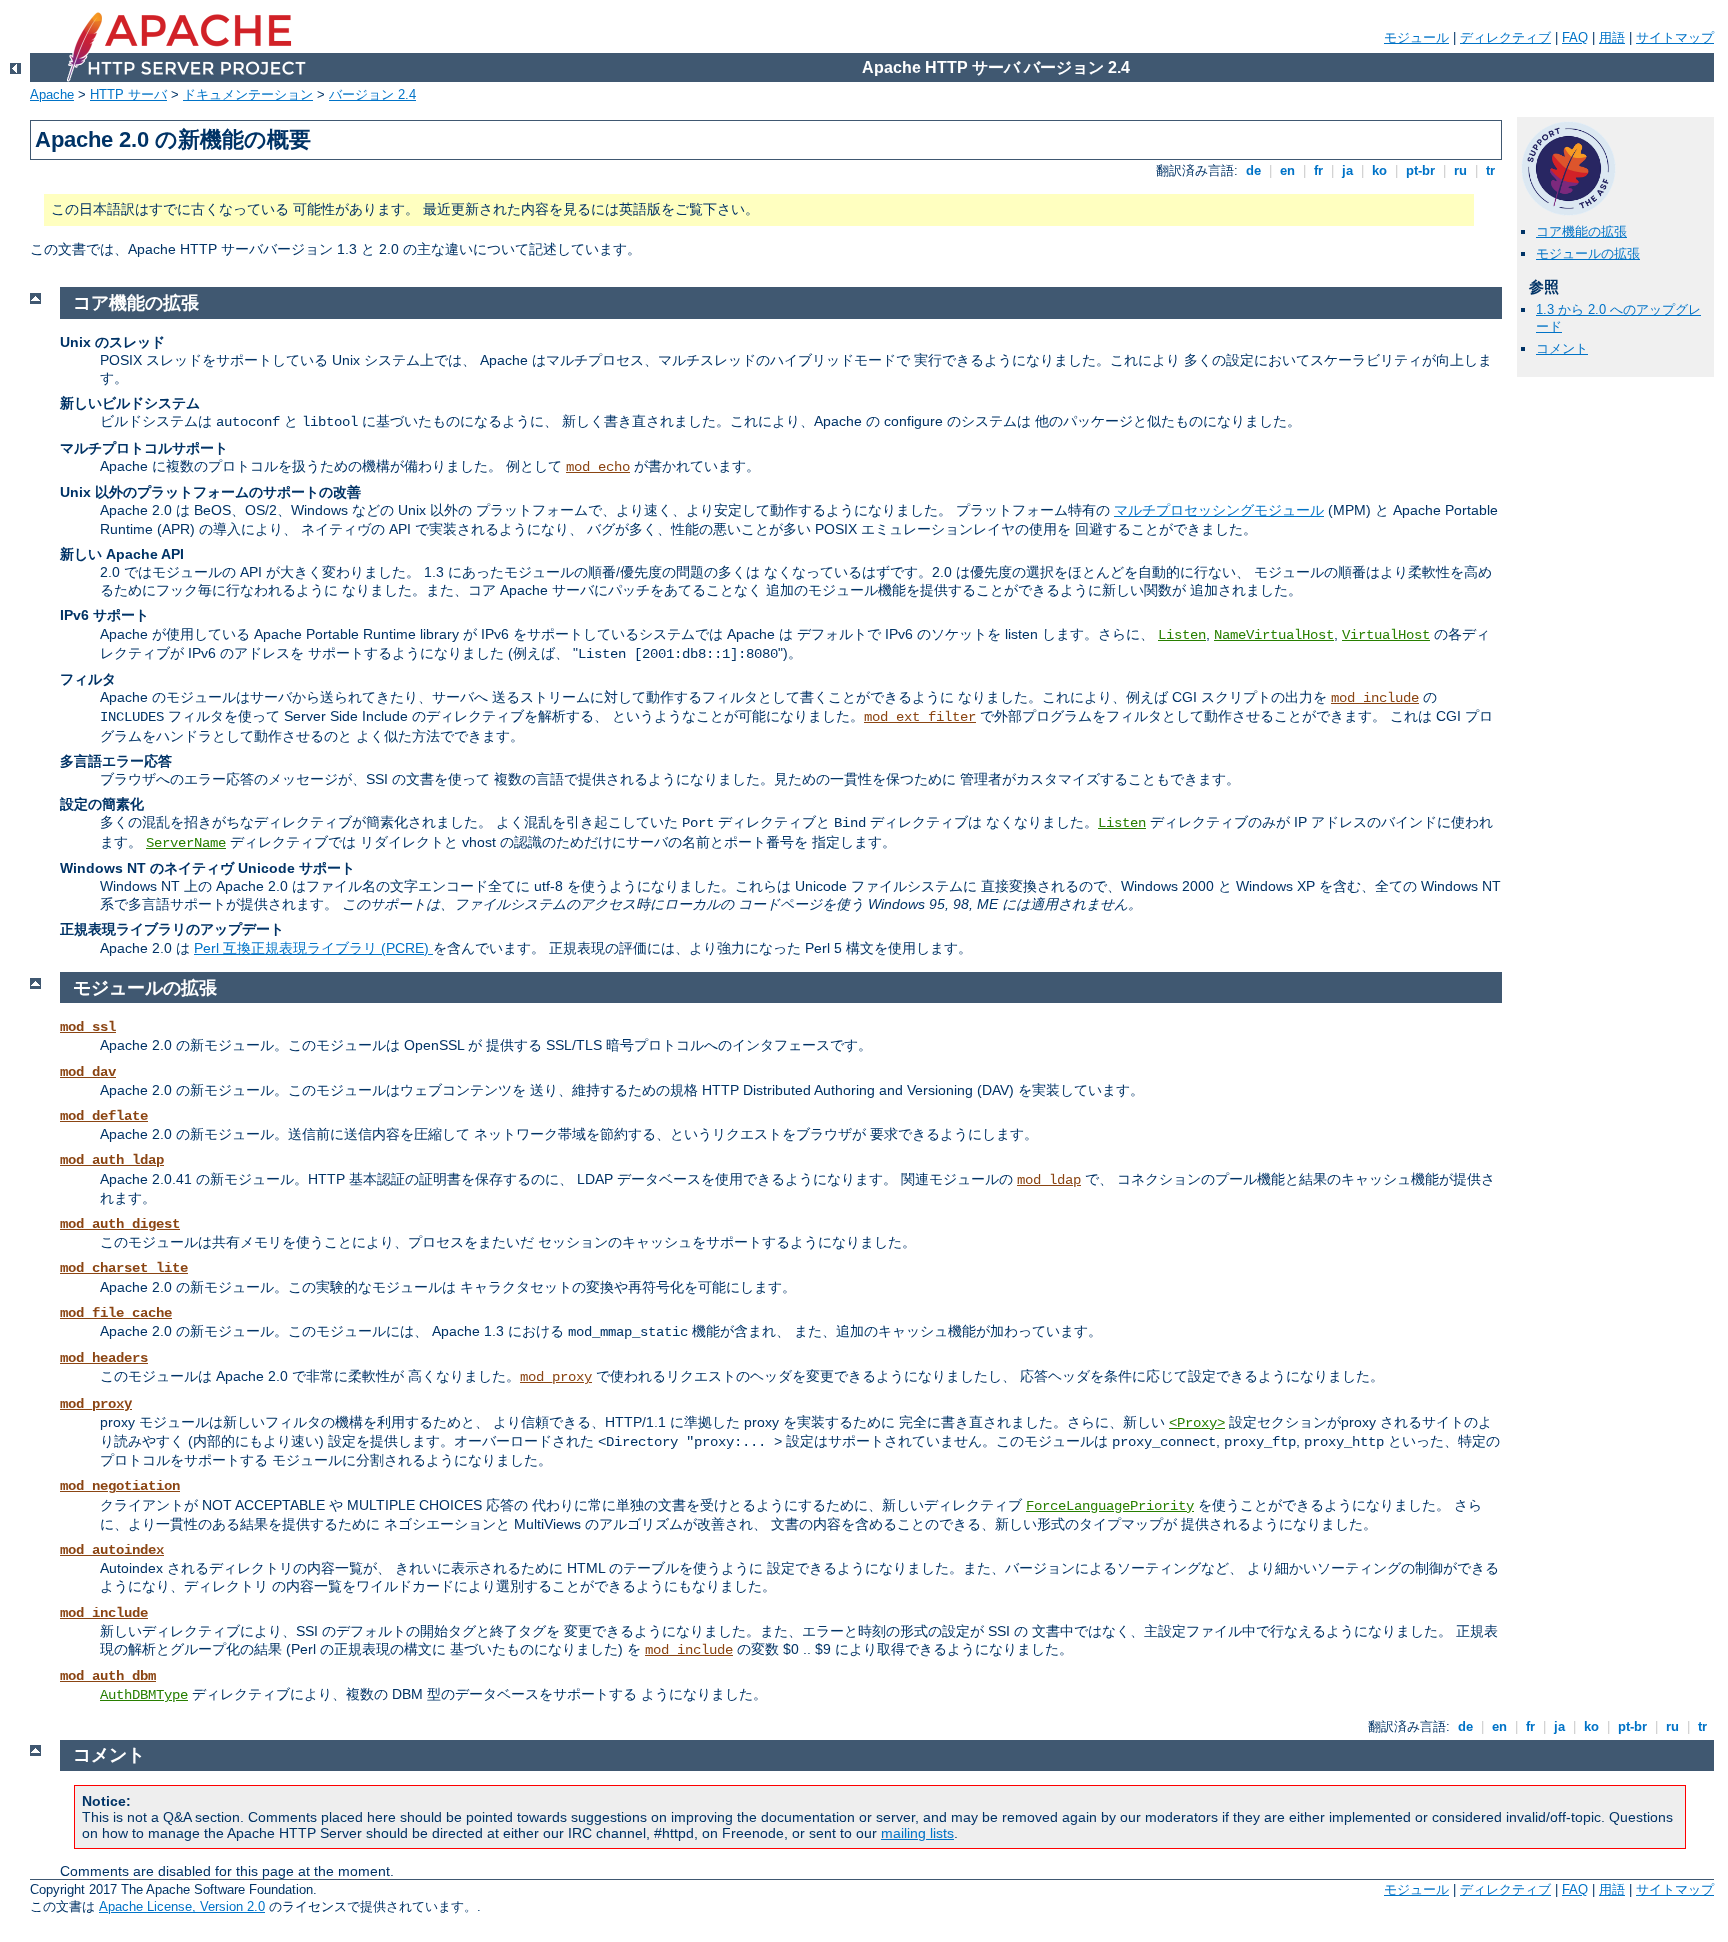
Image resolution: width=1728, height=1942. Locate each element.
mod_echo (598, 467)
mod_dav (88, 1072)
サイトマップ (1675, 37)
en (1287, 170)
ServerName (186, 843)
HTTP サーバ (128, 94)
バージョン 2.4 (372, 94)
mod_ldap (1049, 1180)
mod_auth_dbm (108, 1676)
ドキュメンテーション (248, 94)
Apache (52, 94)
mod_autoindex (112, 1550)
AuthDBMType (144, 1695)
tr (1490, 170)
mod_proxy (556, 1377)
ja (1347, 170)
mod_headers (104, 1358)
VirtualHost (1386, 635)
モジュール (1416, 37)
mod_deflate (104, 1116)
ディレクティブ (1505, 37)
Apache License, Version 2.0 (182, 1906)
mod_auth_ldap (112, 1160)
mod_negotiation (120, 1486)
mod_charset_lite (124, 1268)
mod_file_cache (116, 1313)
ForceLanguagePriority (1110, 1506)
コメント (1562, 348)
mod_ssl (88, 1027)
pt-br (1420, 170)
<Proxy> (1197, 1423)
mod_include (1375, 698)
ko (1379, 170)
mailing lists (917, 1833)
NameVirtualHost (1274, 635)
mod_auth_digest (120, 1224)
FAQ (1575, 37)
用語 (1612, 37)
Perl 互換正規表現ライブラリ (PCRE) (313, 948)
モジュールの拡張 (1588, 253)
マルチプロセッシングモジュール (1219, 510)
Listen (1182, 635)
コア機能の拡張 (1581, 231)
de (1253, 170)
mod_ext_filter (920, 717)
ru (1460, 170)
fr (1318, 170)
